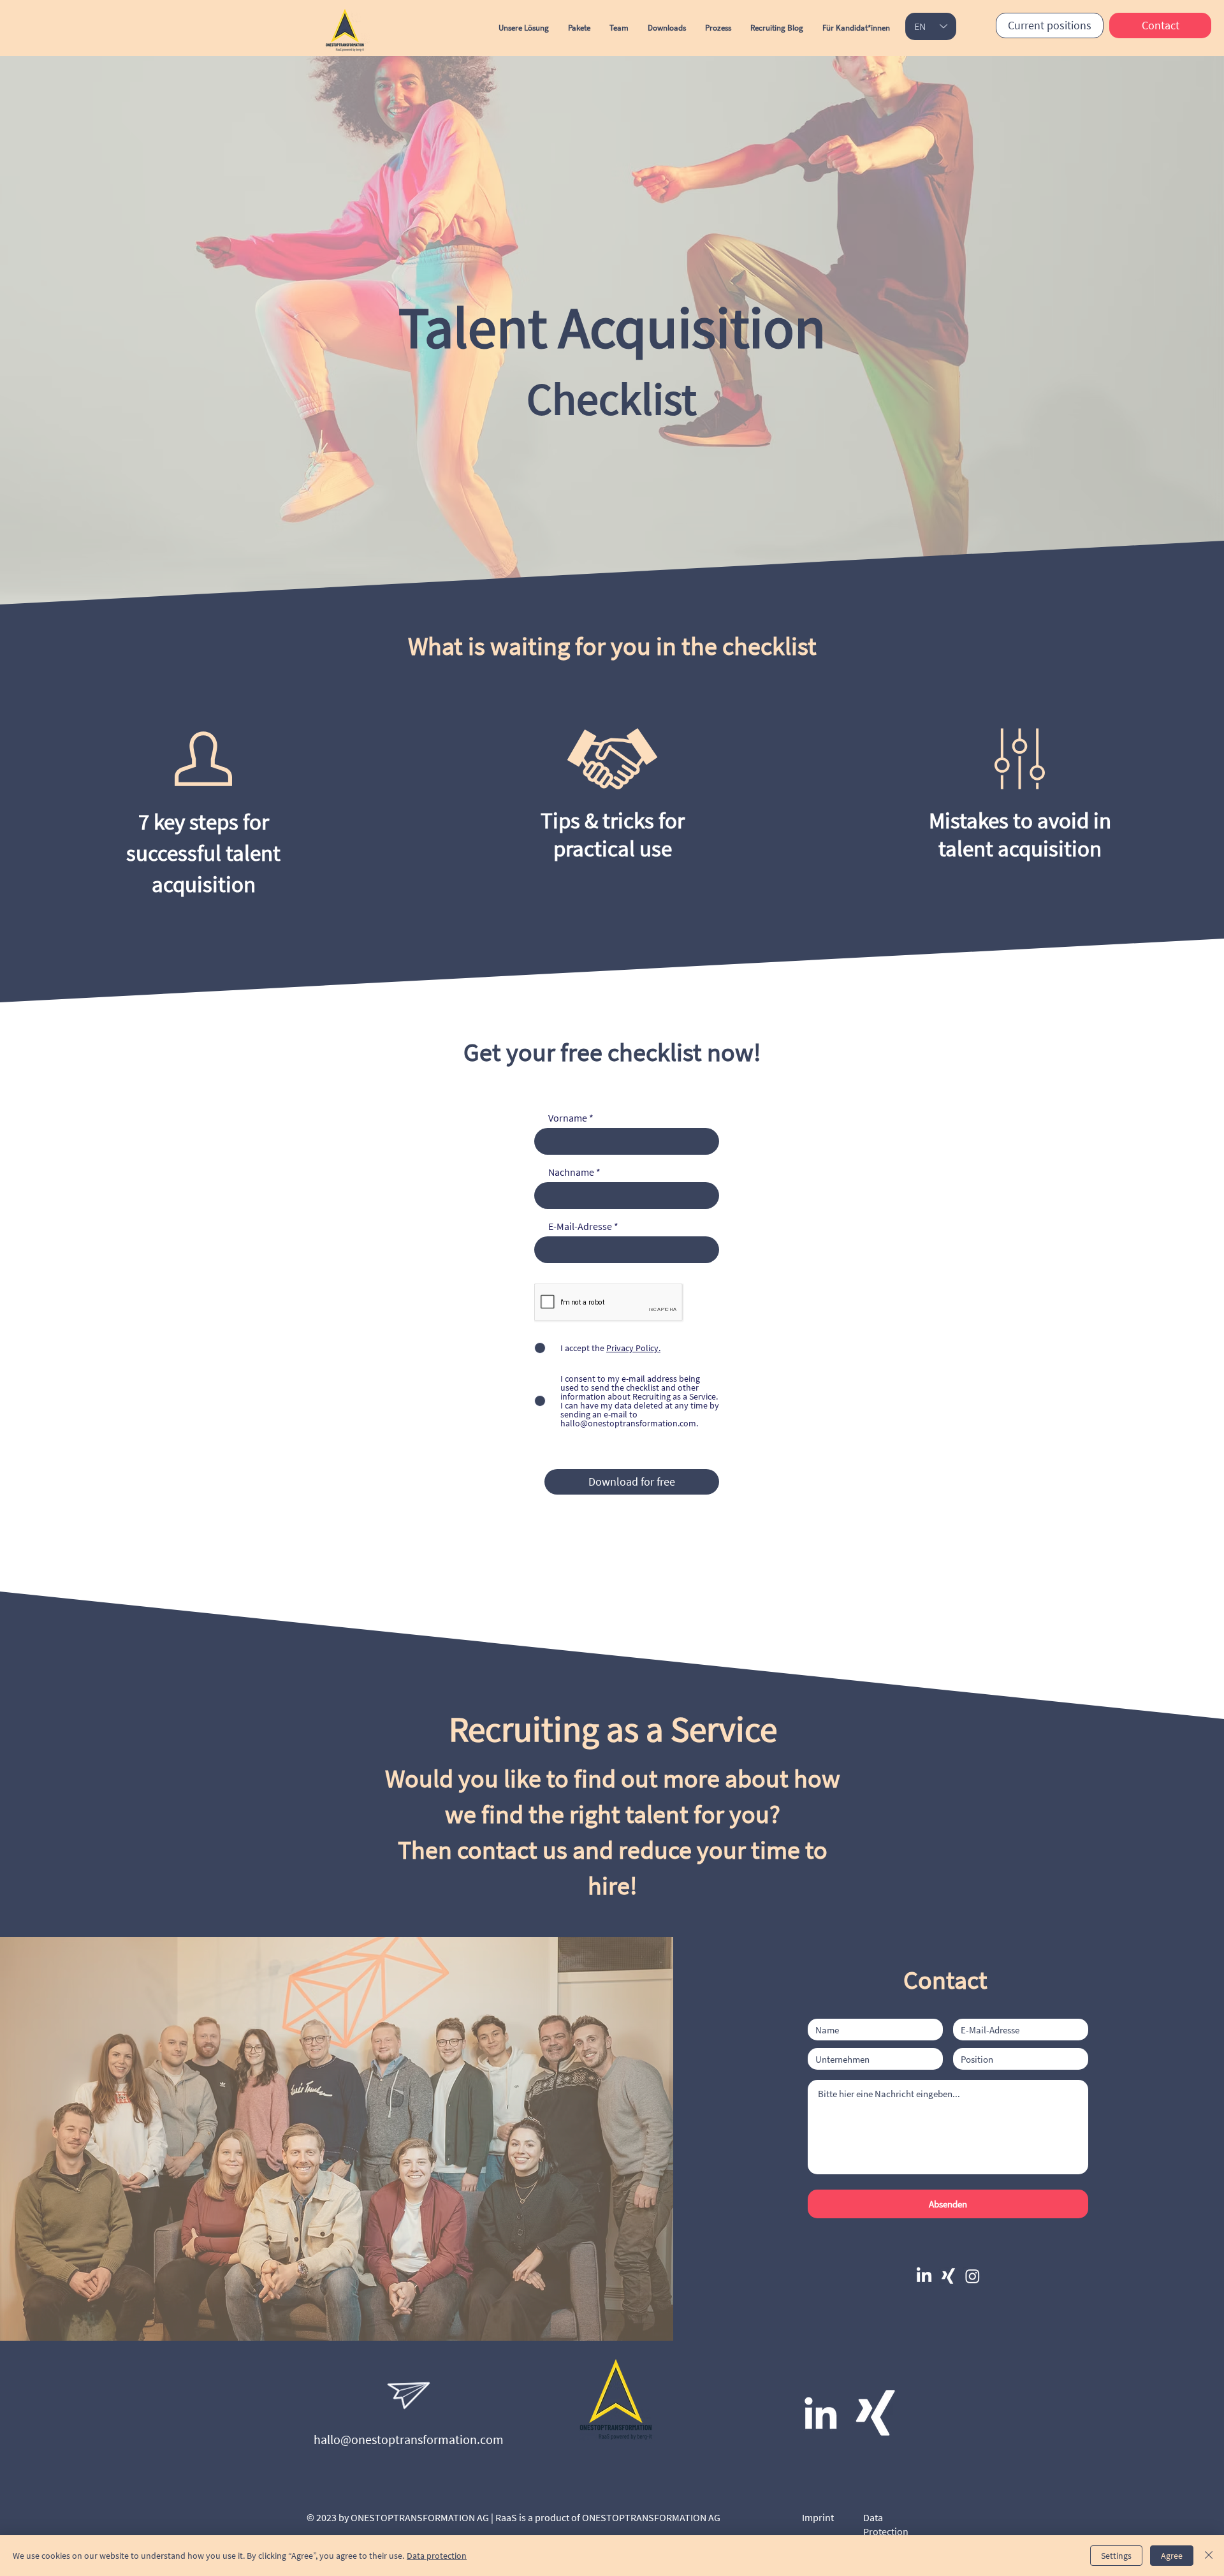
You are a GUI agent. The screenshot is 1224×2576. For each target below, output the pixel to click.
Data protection (437, 2556)
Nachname (571, 1172)
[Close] (1209, 2556)
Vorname (568, 1118)
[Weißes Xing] (875, 2413)
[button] (667, 28)
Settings (1116, 2556)
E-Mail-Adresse (580, 1226)
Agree (1172, 2556)
